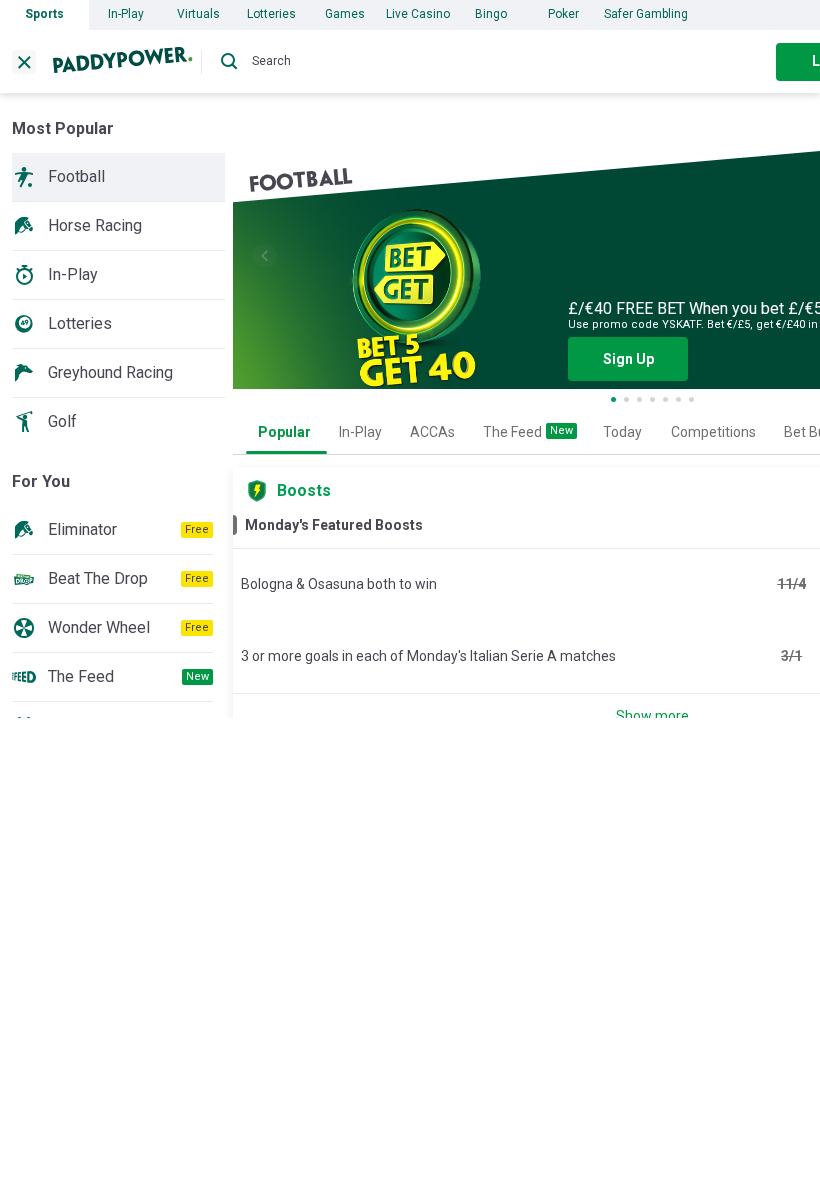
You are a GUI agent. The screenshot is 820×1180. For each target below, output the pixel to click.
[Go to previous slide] (265, 256)
